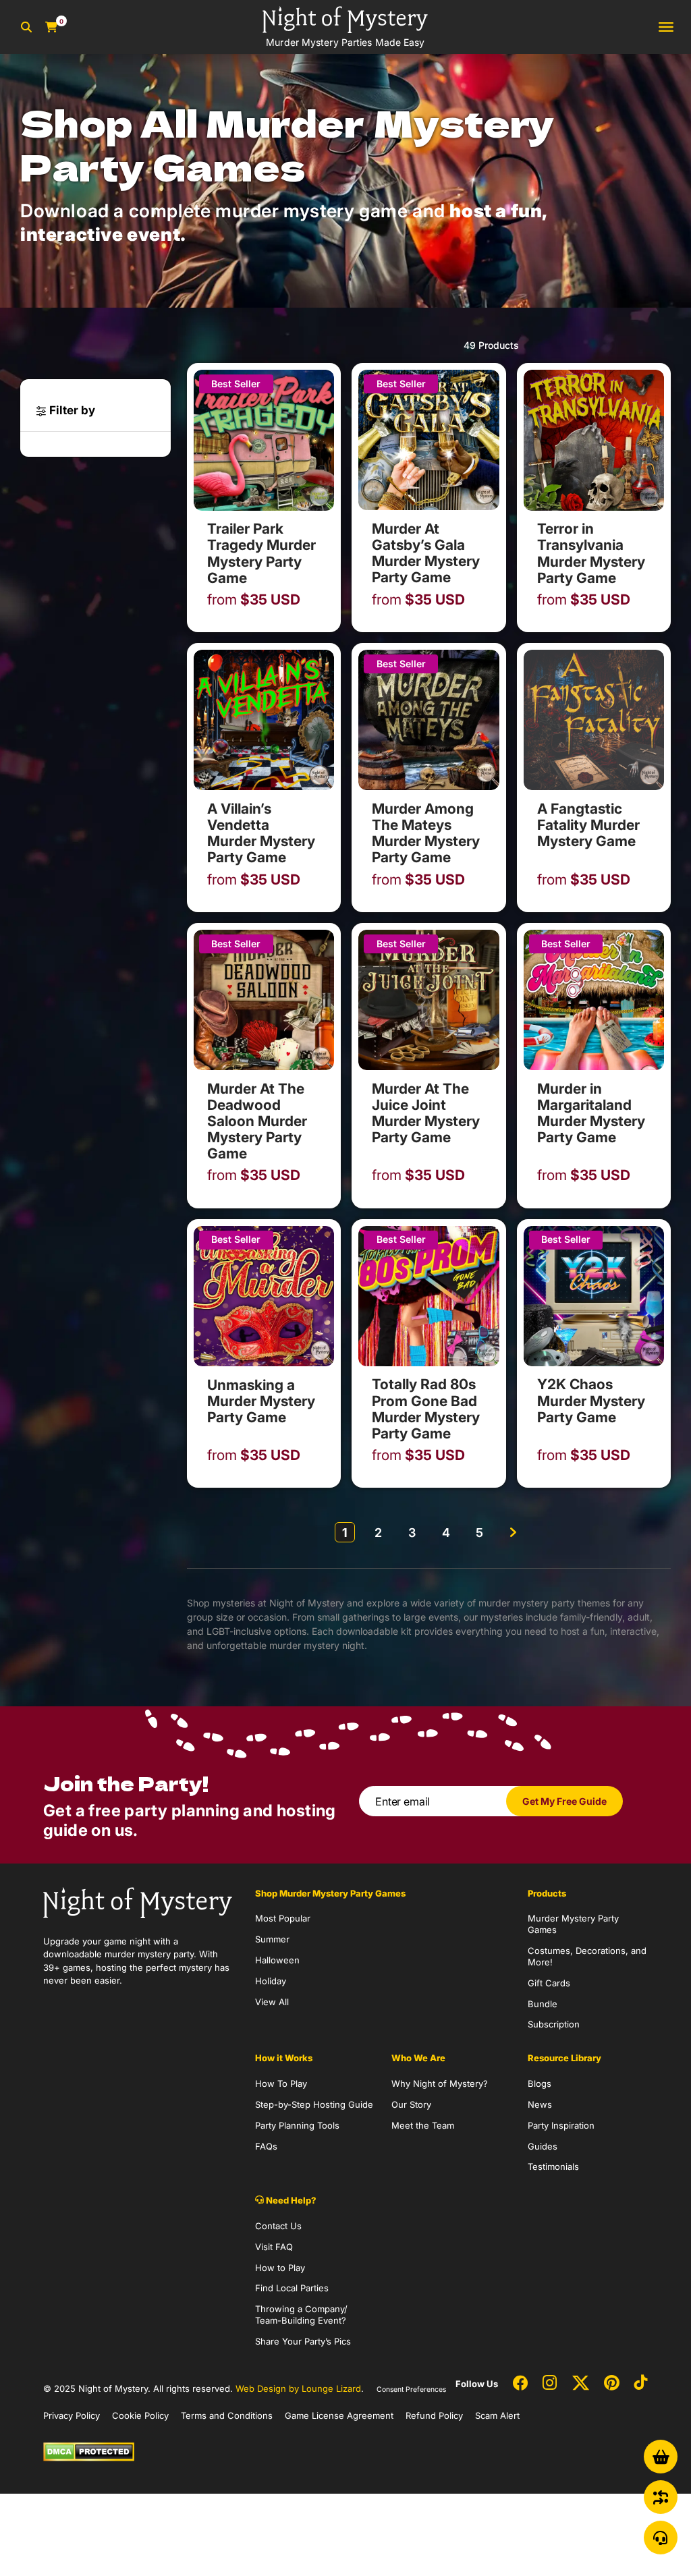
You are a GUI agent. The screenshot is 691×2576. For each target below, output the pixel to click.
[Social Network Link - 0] (520, 2384)
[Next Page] (514, 1532)
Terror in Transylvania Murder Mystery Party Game (591, 553)
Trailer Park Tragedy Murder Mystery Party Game (261, 553)
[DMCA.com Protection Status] (89, 2451)
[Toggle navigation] (666, 27)
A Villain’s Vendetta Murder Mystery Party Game (261, 833)
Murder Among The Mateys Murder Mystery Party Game (426, 833)
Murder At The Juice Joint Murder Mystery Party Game (426, 1113)
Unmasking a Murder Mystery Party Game (261, 1401)
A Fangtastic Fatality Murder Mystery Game (588, 825)
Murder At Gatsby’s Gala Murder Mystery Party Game (426, 553)
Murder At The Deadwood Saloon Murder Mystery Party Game (257, 1121)
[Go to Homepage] (138, 1901)
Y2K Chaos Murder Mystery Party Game (591, 1400)
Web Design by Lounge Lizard (298, 2388)
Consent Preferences (411, 2389)
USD (254, 600)
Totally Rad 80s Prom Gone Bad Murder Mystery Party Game (426, 1408)
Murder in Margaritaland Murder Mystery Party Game (591, 1113)
